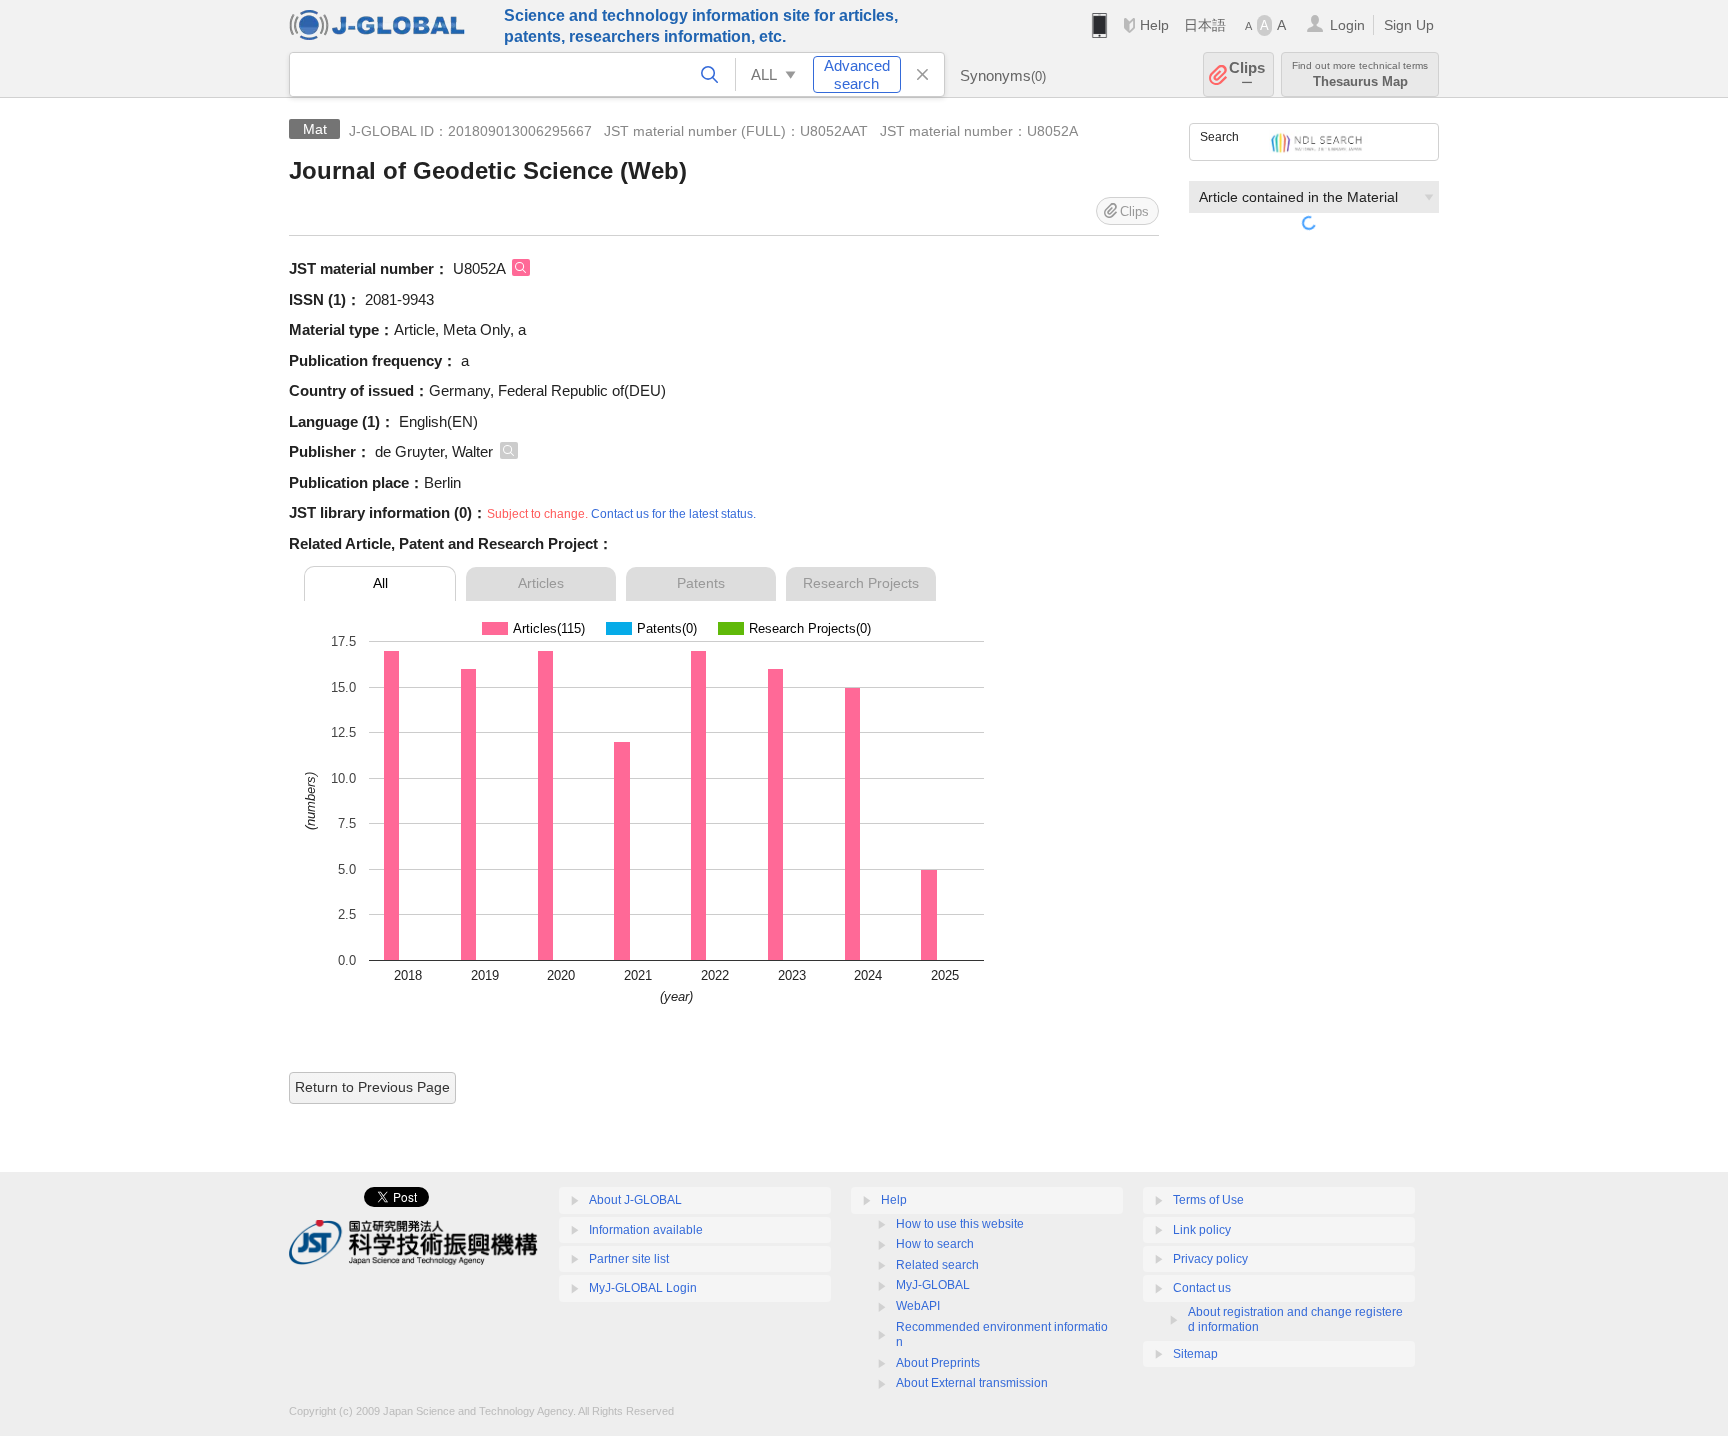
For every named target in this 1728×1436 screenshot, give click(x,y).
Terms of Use (1208, 1200)
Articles (541, 583)
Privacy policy (1210, 1259)
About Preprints (938, 1363)
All (380, 583)
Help (1154, 25)
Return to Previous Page (372, 1087)
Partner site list (629, 1259)
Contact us (1202, 1288)
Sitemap (1195, 1354)
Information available (646, 1230)
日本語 (1205, 25)
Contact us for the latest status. (673, 514)
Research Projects (861, 583)
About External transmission (972, 1383)
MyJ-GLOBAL (933, 1285)
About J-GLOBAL (635, 1200)
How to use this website (960, 1224)
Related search (937, 1265)
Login (1347, 25)
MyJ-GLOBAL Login (643, 1288)
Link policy (1202, 1230)
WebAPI (918, 1306)
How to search (935, 1244)
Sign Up (1409, 25)
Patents (701, 583)
